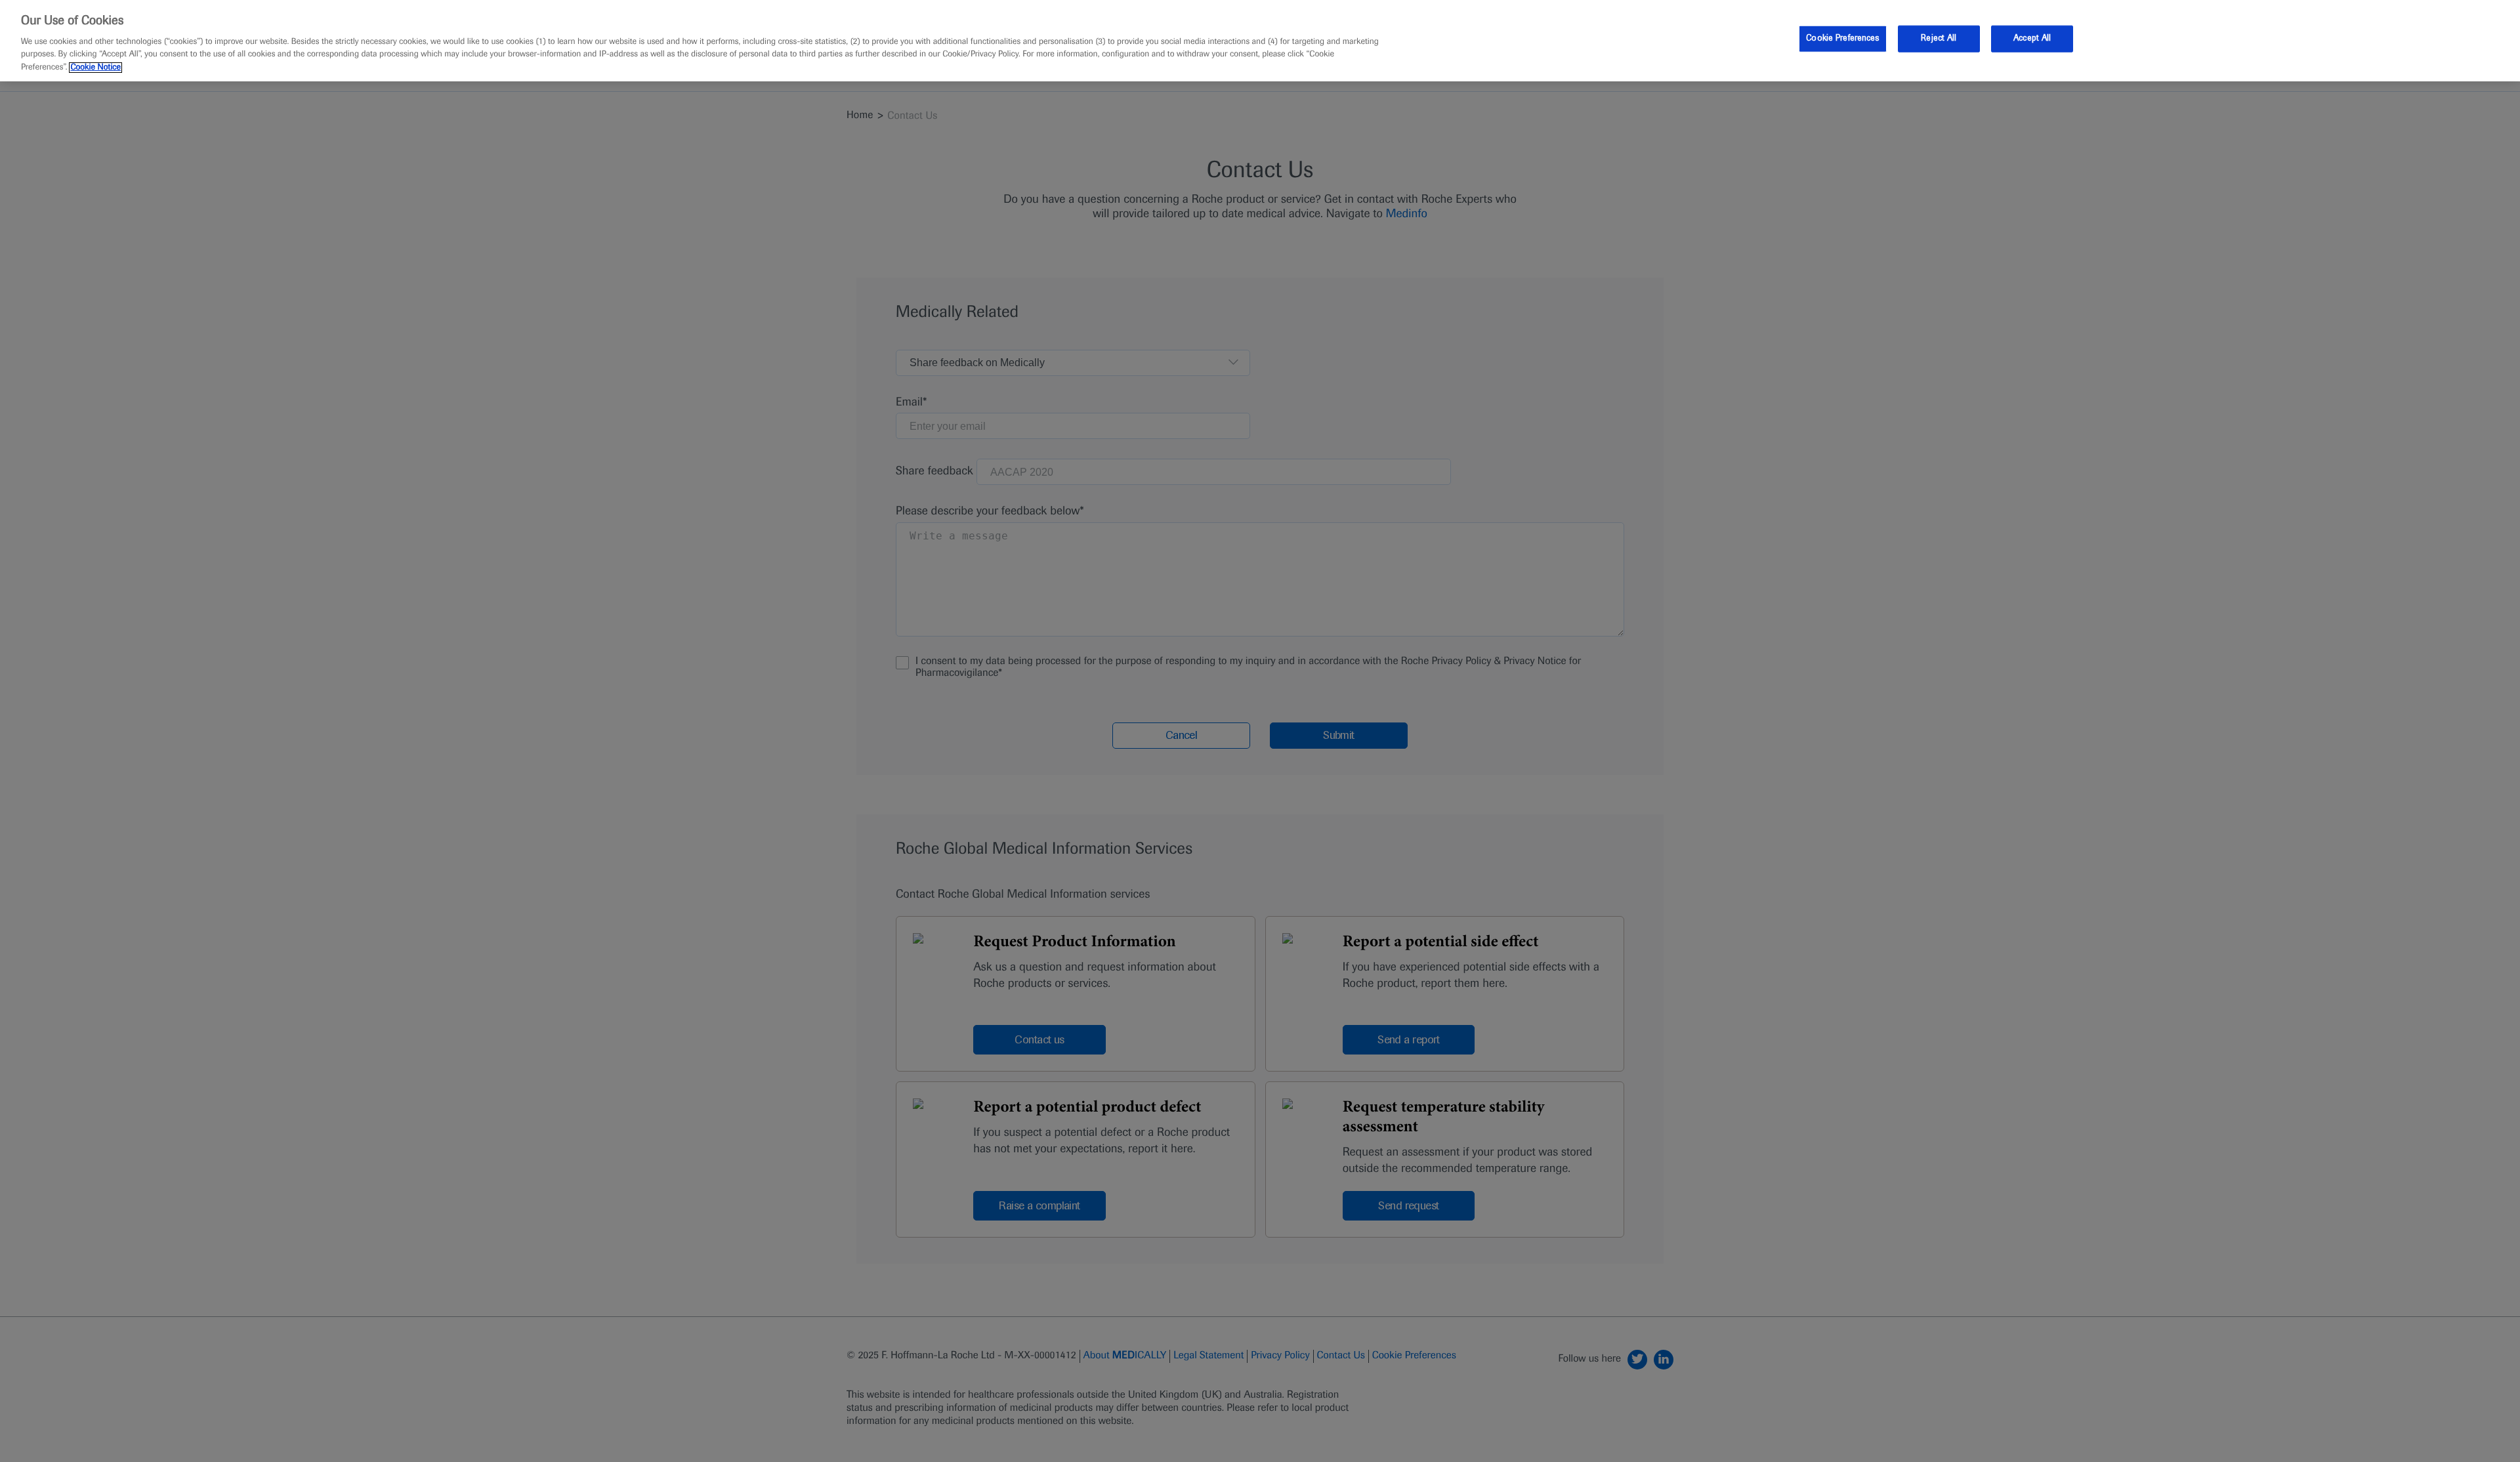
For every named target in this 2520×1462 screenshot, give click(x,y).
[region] (1260, 41)
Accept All (2032, 38)
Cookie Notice (95, 68)
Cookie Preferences (1842, 38)
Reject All (1939, 38)
